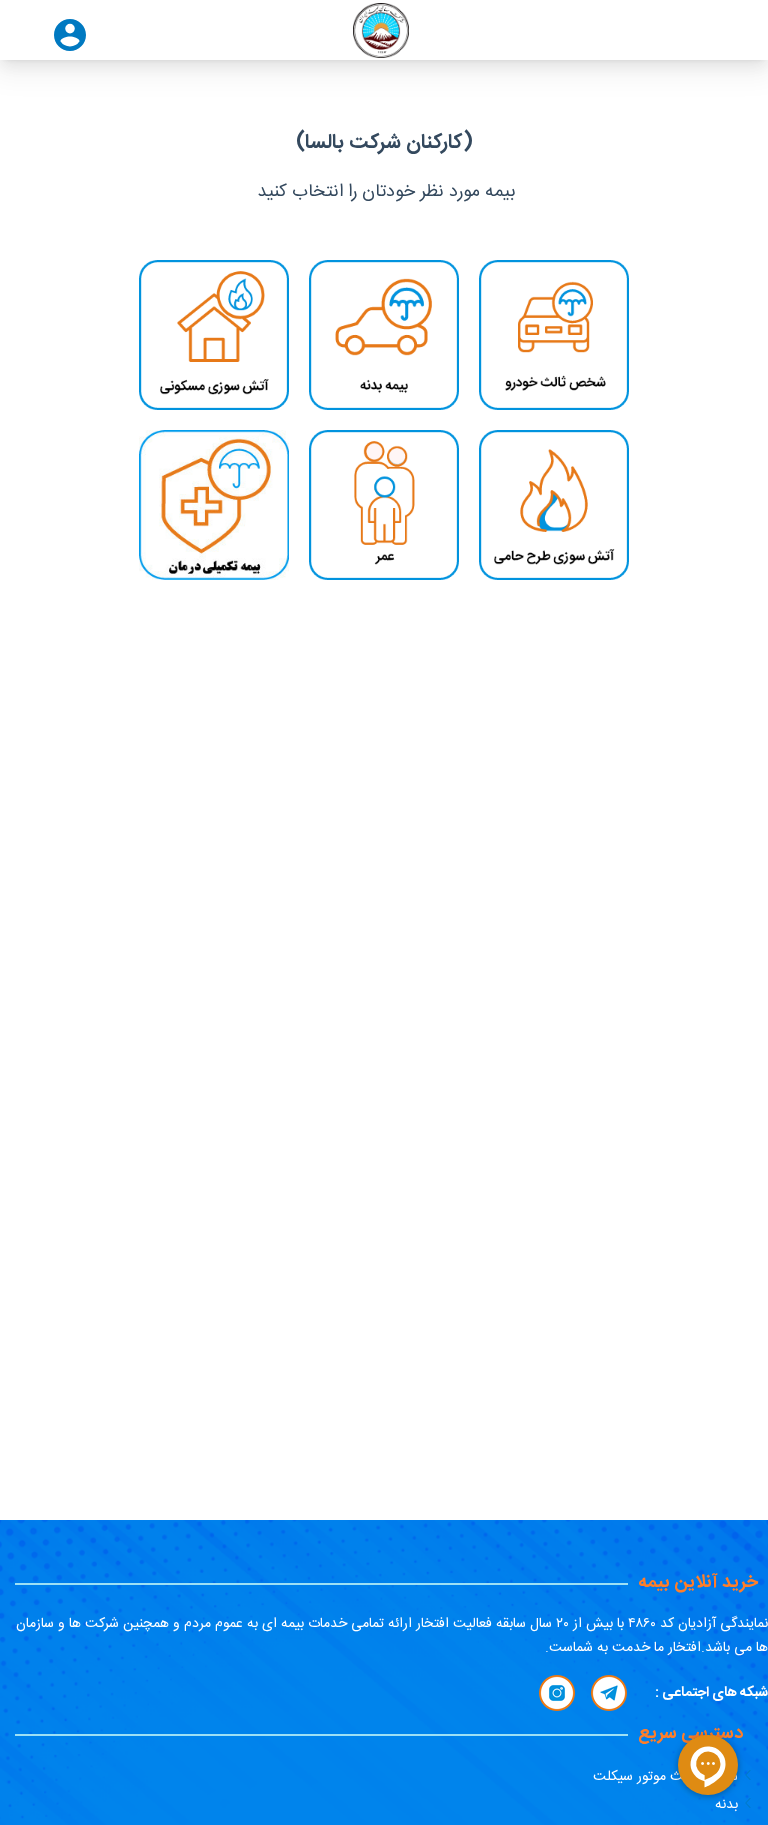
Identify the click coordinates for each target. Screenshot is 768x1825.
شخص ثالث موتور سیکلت (665, 1777)
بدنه (726, 1805)
